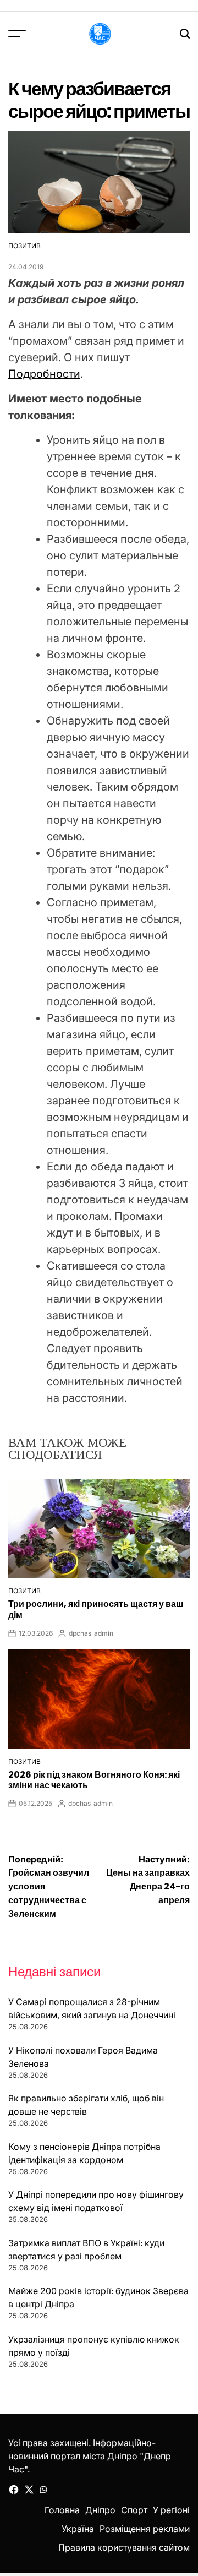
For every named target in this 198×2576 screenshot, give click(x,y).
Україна (78, 2529)
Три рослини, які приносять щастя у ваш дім (96, 1609)
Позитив (24, 246)
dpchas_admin (91, 1633)
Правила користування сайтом (124, 2547)
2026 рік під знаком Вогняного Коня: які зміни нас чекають (94, 1780)
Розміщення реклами (145, 2529)
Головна (62, 2510)
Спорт (134, 2510)
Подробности (44, 374)
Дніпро (100, 2510)
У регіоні (171, 2510)
